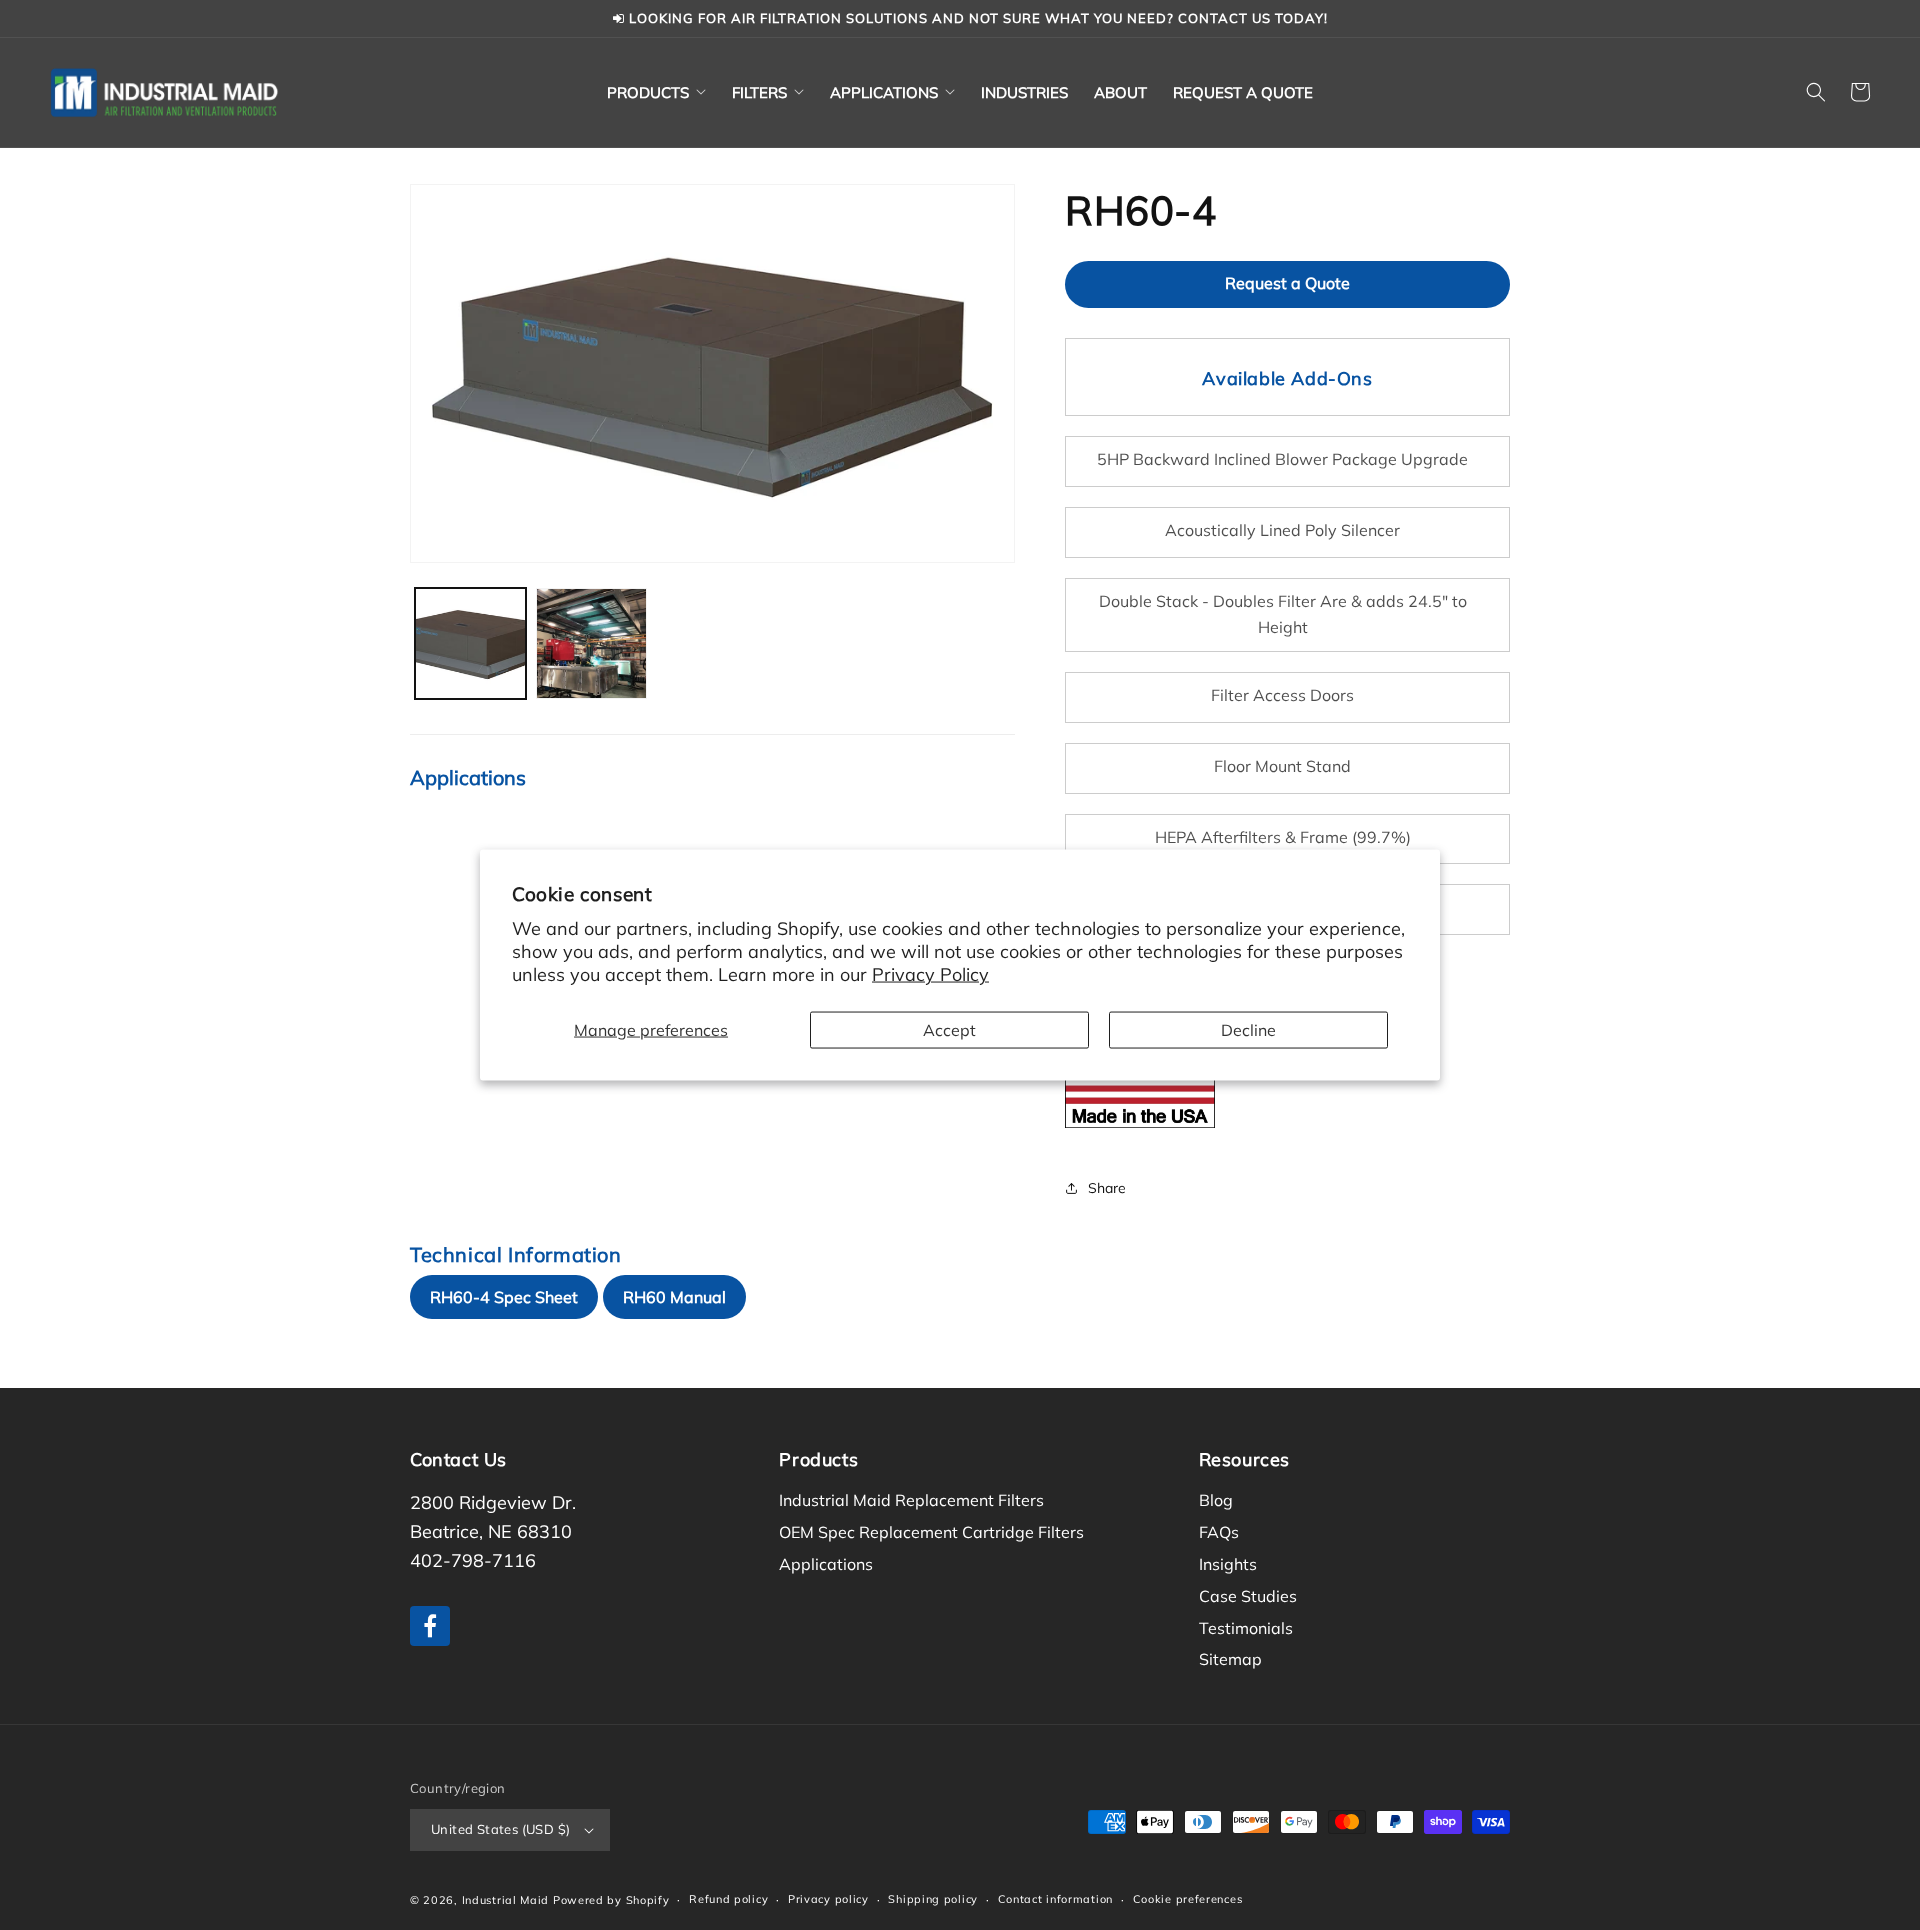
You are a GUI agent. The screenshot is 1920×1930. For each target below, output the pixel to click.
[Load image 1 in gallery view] (470, 643)
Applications (826, 1564)
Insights (1228, 1564)
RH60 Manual (674, 1297)
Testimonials (1246, 1628)
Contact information (1055, 1899)
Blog (1216, 1500)
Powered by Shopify (611, 1900)
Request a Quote (1287, 283)
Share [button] (1107, 1188)
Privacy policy (828, 1899)
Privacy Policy (930, 974)
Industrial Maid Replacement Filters (911, 1500)
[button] (656, 92)
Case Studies (1248, 1596)
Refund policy (728, 1899)
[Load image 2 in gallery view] (591, 643)
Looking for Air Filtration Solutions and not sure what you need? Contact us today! (976, 18)
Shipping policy (933, 1899)
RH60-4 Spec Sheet (504, 1297)
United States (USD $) (500, 1829)
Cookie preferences (1188, 1899)
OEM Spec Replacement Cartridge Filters (931, 1532)
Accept (949, 1029)
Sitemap (1230, 1659)
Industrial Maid (506, 1900)
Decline (1248, 1029)
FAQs (1219, 1532)
